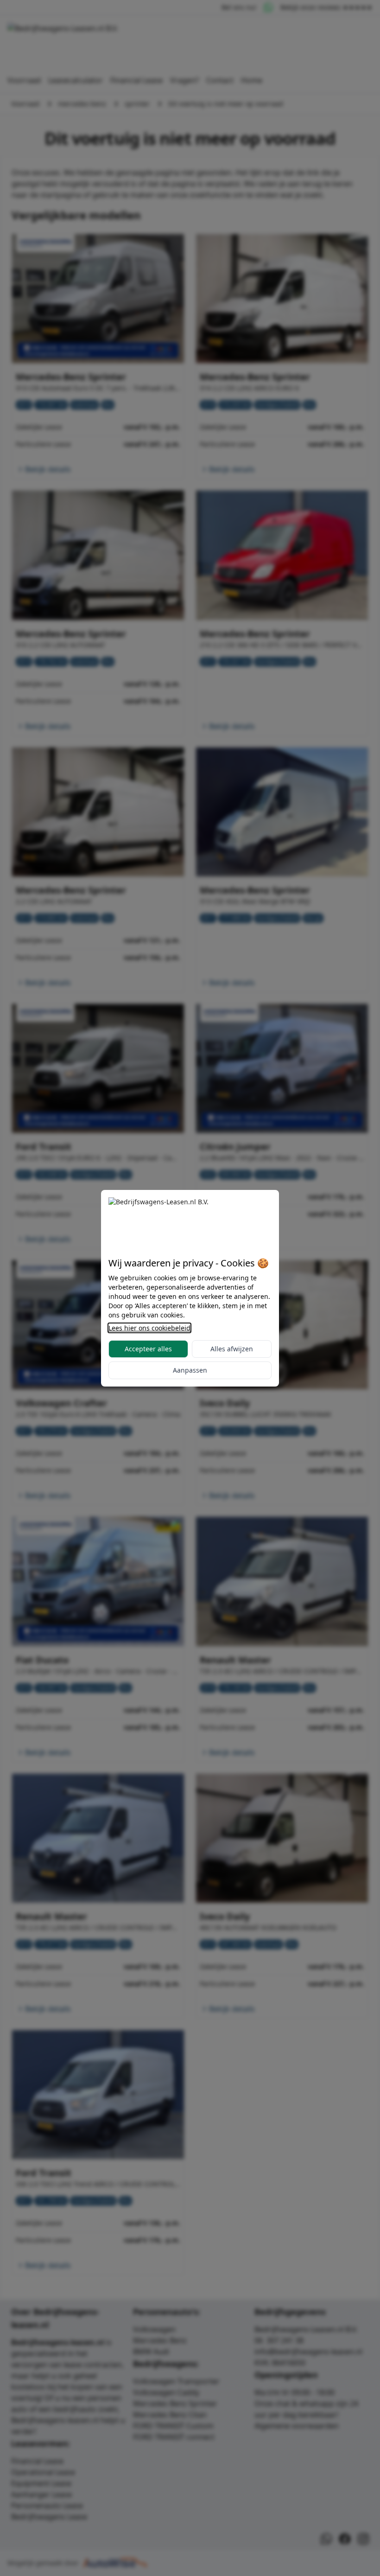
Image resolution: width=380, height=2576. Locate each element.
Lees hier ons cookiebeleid (149, 1328)
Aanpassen (190, 1370)
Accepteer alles (148, 1349)
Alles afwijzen (232, 1349)
